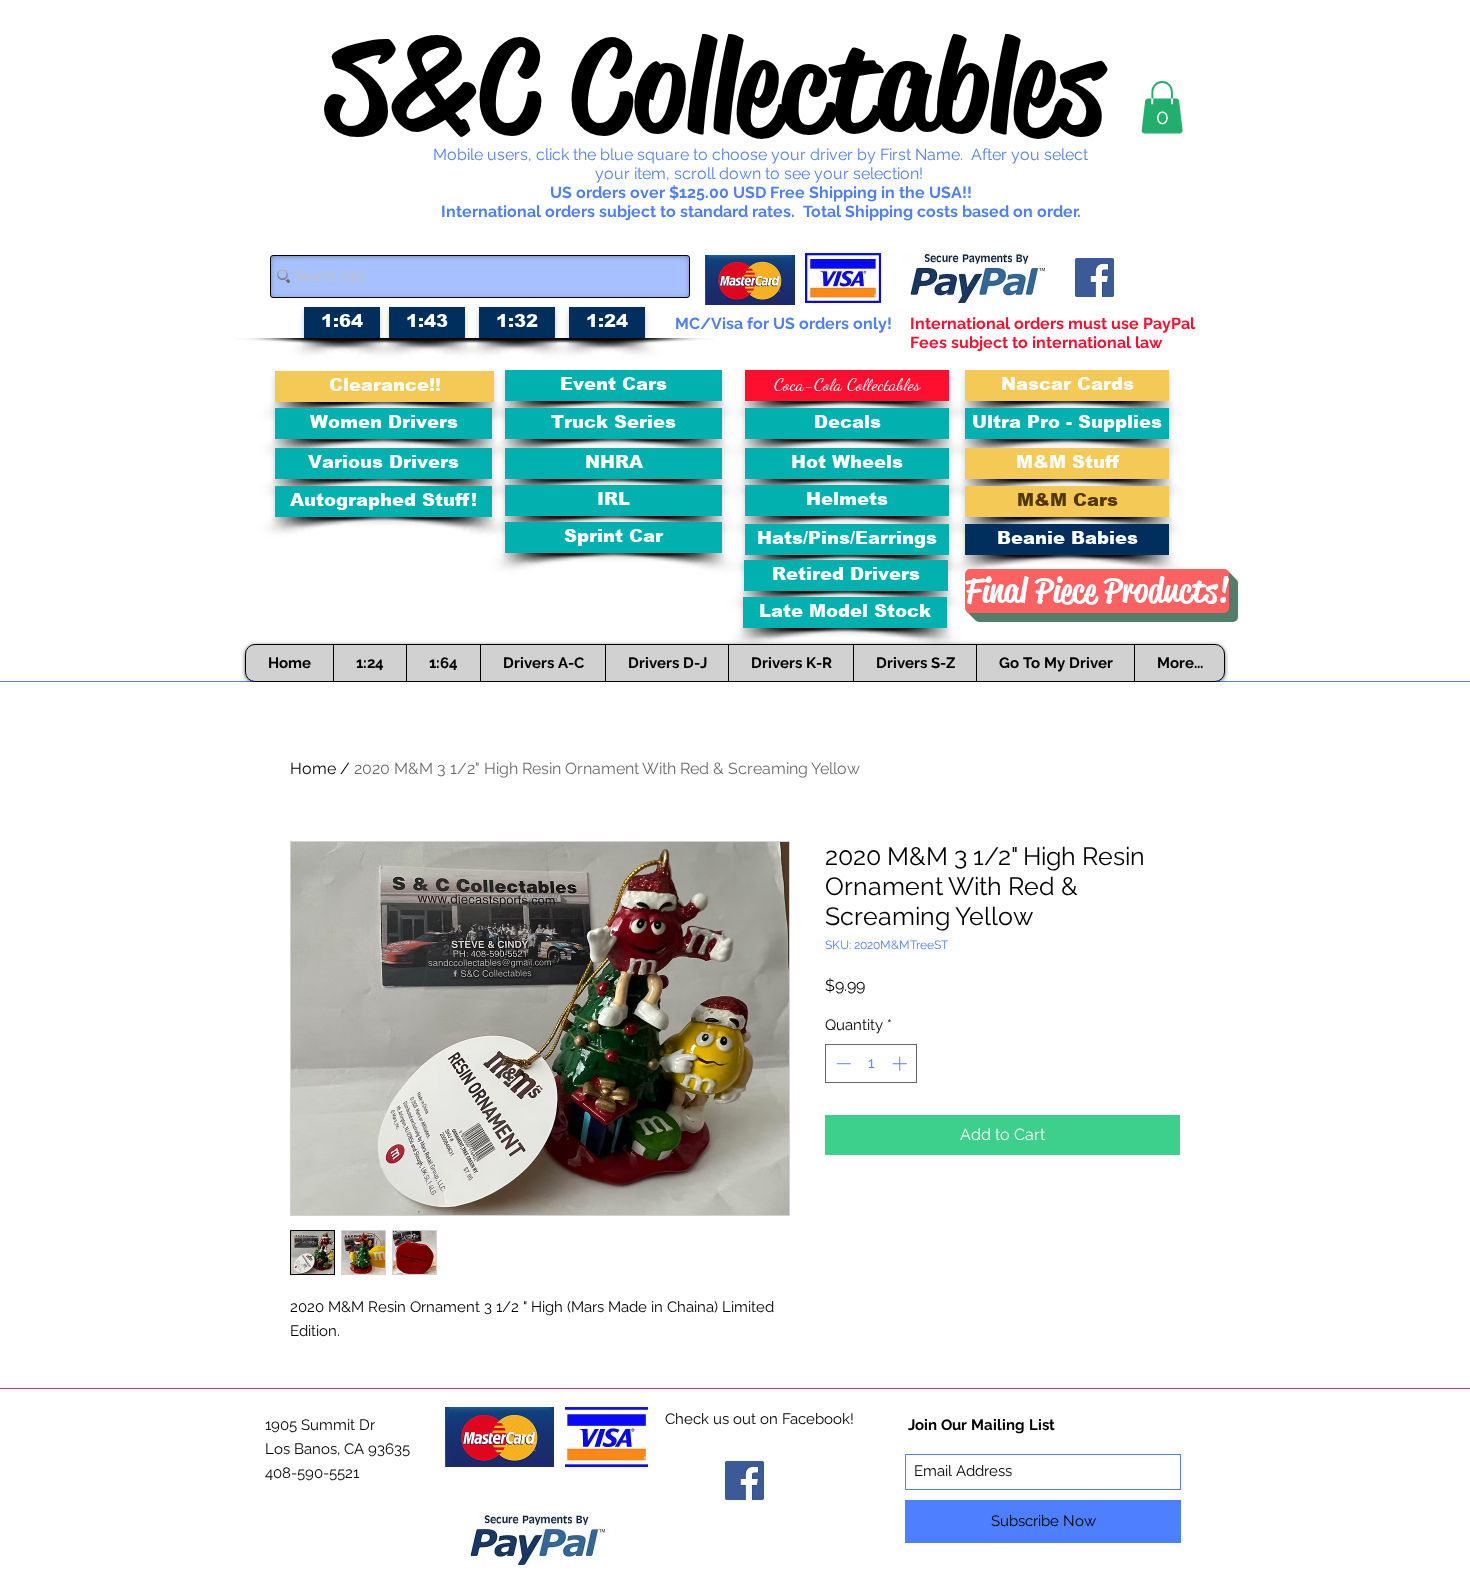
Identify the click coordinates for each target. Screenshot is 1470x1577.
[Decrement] (841, 1063)
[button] (1162, 107)
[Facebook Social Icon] (1094, 277)
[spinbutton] (871, 1063)
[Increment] (901, 1063)
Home (313, 768)
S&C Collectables (715, 86)
